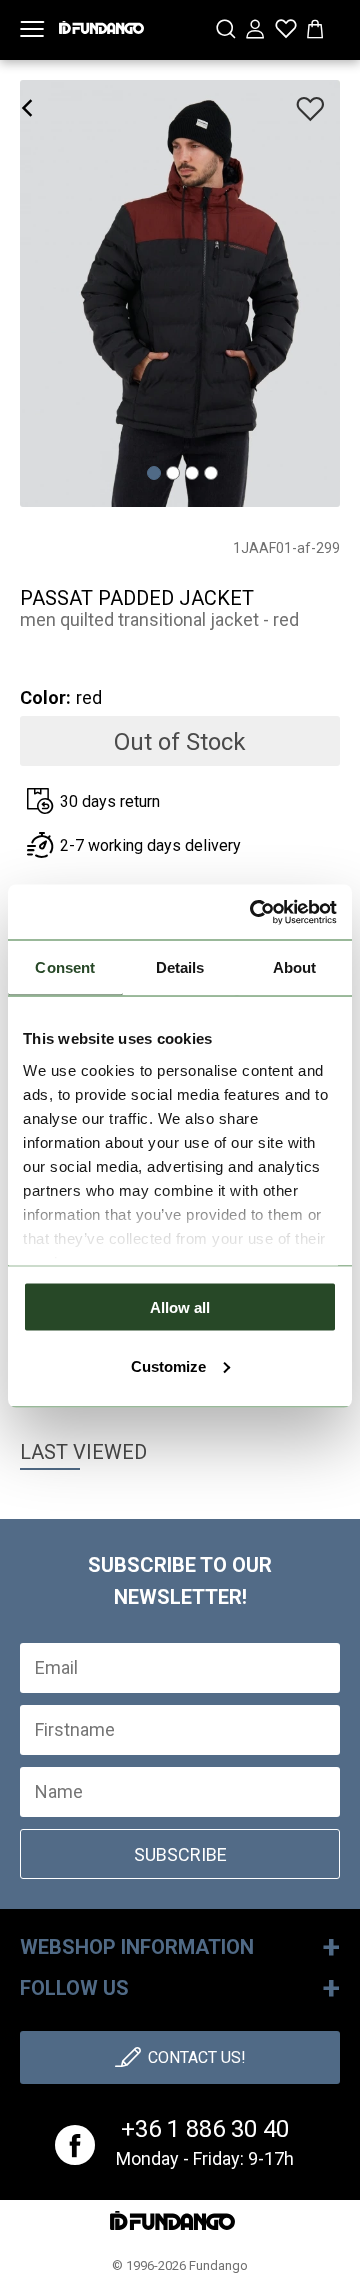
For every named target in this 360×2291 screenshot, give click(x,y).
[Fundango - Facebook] (75, 2145)
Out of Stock (180, 742)
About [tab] (295, 967)
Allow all (180, 1307)
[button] (154, 474)
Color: (45, 697)
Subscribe (180, 1854)
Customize (168, 1365)
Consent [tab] (65, 967)
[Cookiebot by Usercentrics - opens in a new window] (254, 912)
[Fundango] (101, 23)
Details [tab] (180, 967)
